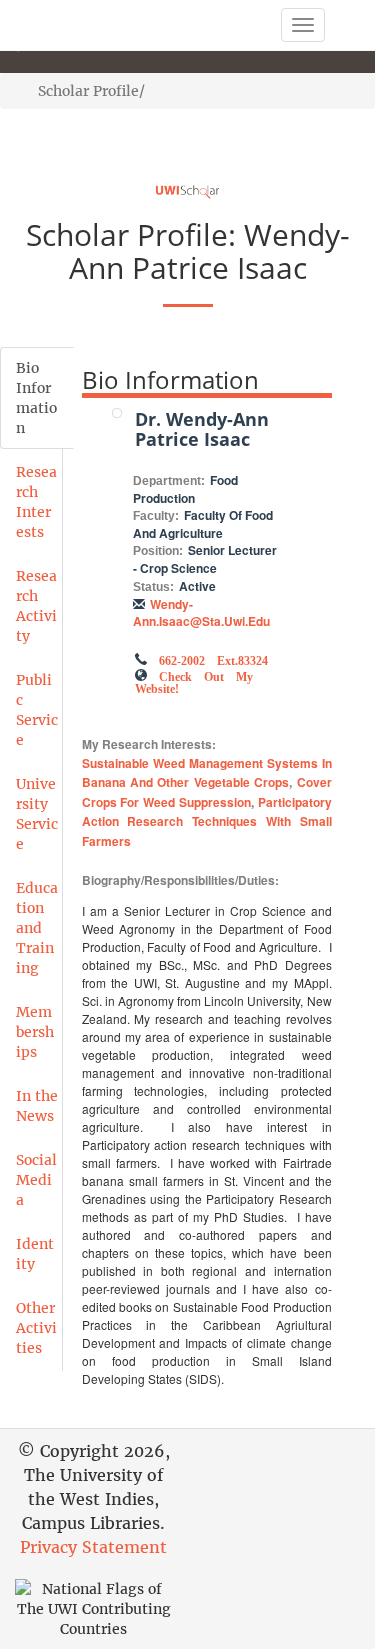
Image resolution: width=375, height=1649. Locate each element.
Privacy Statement (93, 1547)
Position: (158, 551)
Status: (153, 587)
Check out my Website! (194, 681)
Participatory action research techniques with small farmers (207, 821)
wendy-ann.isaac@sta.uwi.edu (201, 612)
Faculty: (156, 516)
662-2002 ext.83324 (213, 659)
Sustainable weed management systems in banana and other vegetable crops (207, 773)
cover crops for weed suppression (207, 792)
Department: (169, 481)
